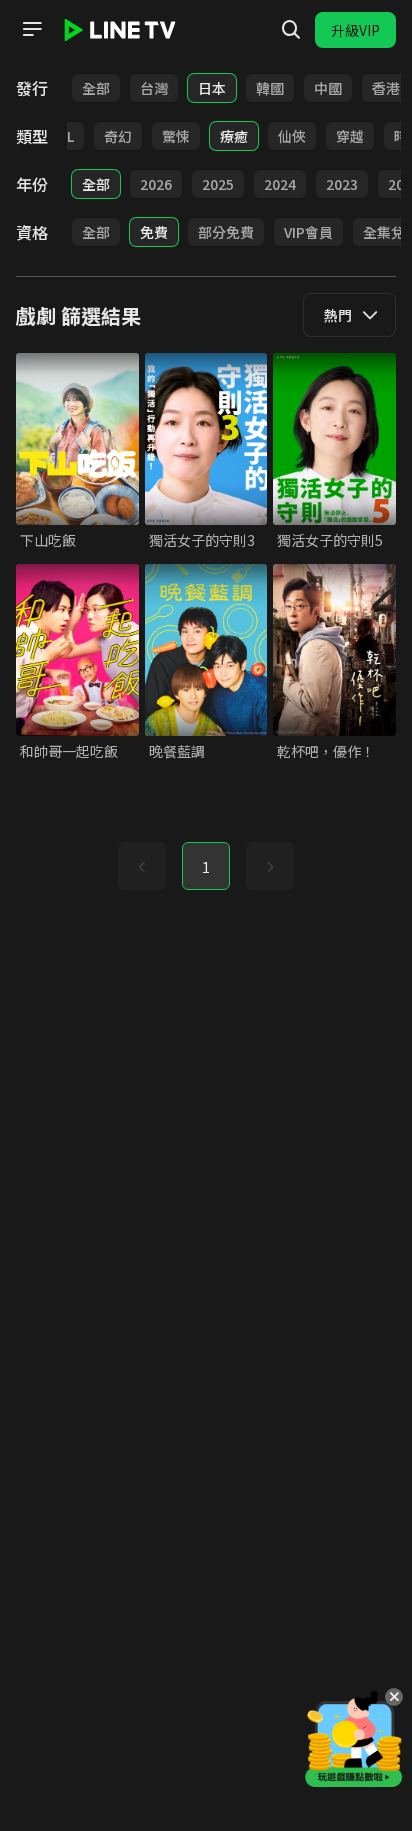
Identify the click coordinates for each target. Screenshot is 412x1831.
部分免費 (226, 232)
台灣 (154, 88)
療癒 (234, 136)
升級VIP (355, 30)
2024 (280, 184)
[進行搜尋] (291, 30)
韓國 (270, 88)
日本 (212, 88)
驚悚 (176, 136)
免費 (154, 232)
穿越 (350, 136)
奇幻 (118, 136)
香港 (386, 88)
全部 (96, 88)
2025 (218, 184)
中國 (328, 88)
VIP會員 (308, 232)
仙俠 (292, 136)
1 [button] (206, 867)
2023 (342, 184)
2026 (156, 184)
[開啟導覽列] (32, 29)
